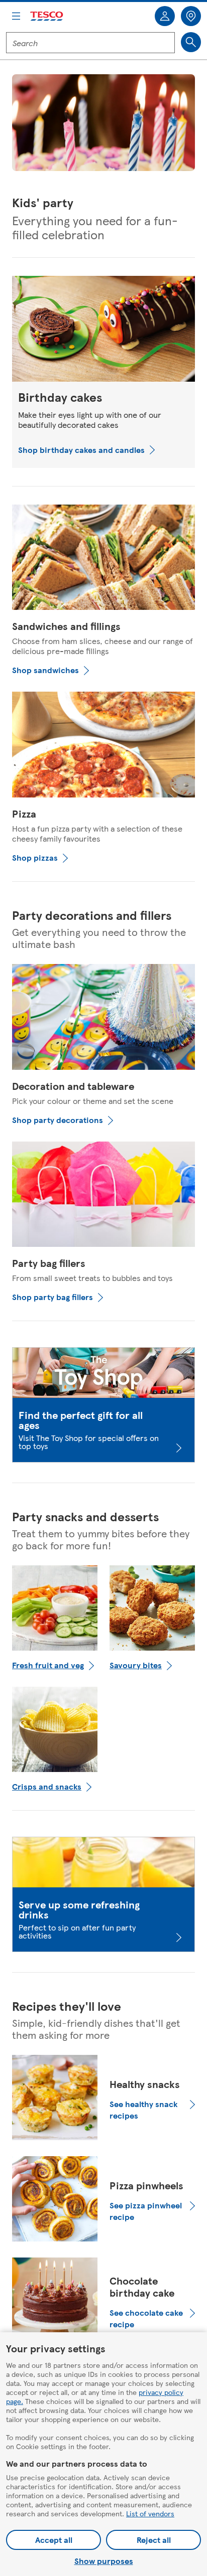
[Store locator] (191, 16)
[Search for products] (191, 42)
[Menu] (16, 16)
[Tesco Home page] (47, 16)
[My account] (165, 16)
